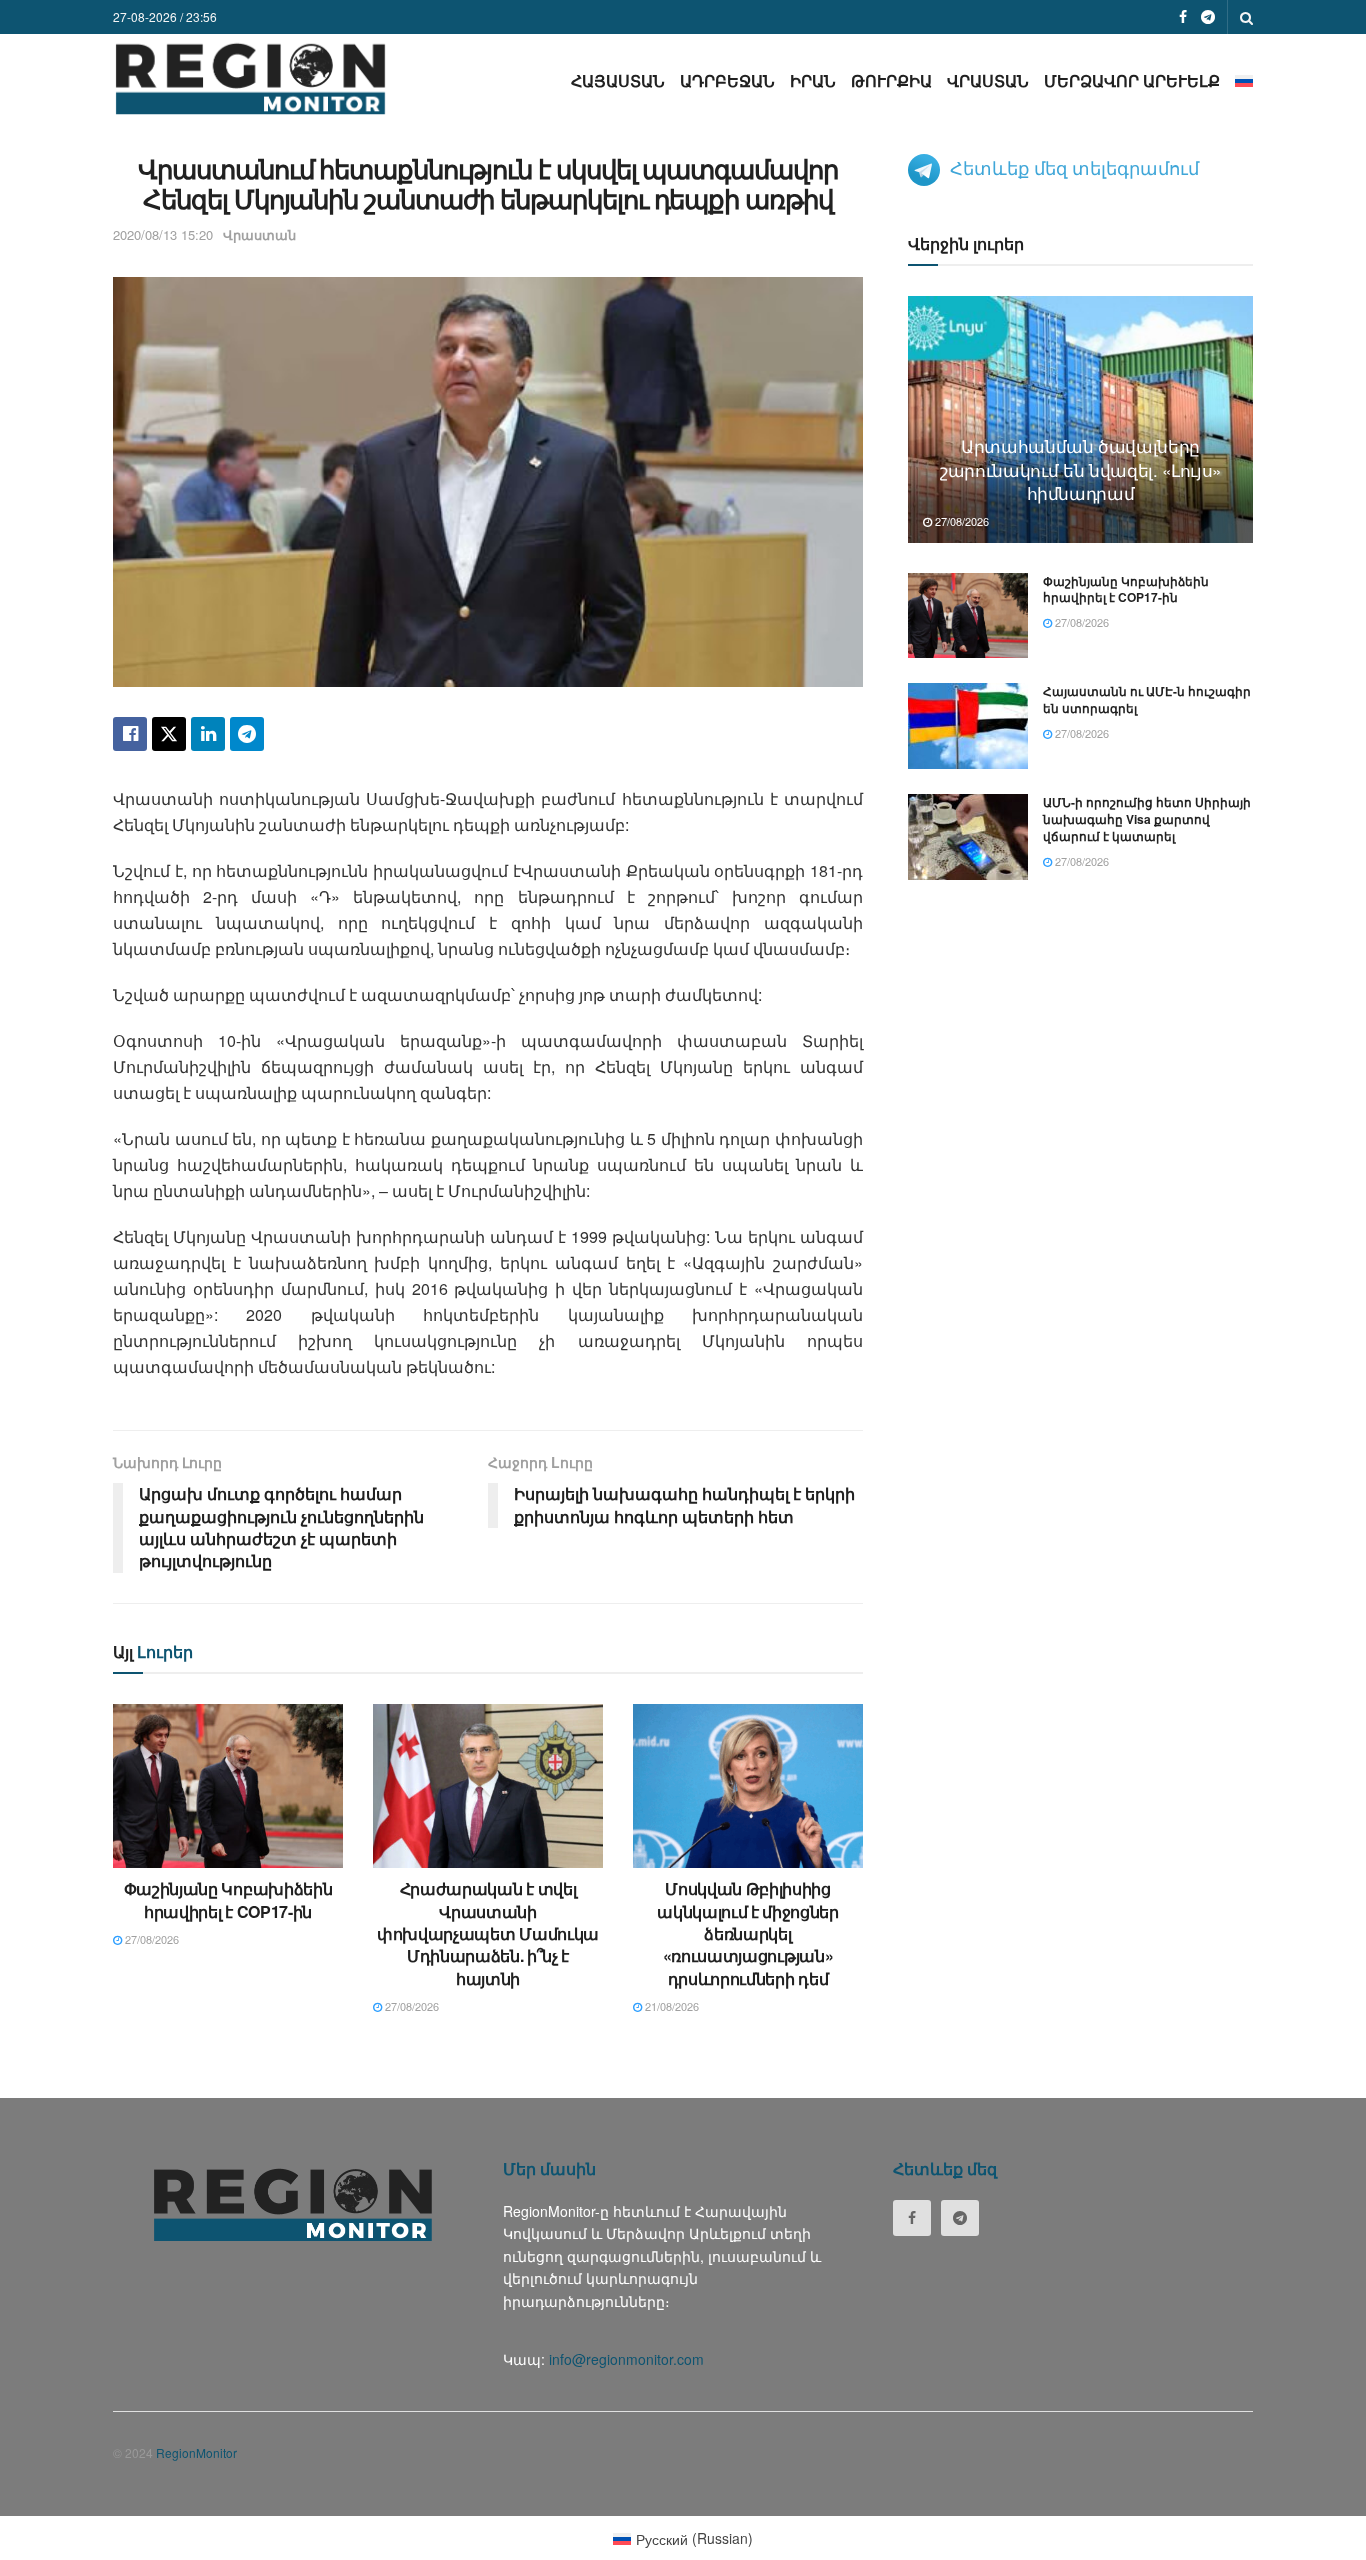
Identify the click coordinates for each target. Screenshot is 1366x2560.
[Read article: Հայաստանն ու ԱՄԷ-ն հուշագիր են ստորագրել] (968, 726)
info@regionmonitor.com (626, 2359)
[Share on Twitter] (169, 734)
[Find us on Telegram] (1208, 17)
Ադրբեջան (727, 80)
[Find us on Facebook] (1183, 17)
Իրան (813, 80)
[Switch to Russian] (1244, 80)
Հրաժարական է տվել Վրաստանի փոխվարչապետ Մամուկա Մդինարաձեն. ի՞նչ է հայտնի (488, 1933)
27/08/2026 (150, 1939)
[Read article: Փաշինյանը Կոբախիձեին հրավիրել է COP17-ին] (228, 1786)
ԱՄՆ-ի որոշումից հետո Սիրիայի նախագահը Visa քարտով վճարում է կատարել (1147, 819)
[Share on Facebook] (130, 734)
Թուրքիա (891, 80)
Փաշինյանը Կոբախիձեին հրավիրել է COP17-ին (228, 1899)
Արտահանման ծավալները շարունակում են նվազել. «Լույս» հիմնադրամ (1080, 469)
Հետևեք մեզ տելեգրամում (1074, 167)
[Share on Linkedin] (208, 734)
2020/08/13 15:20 (163, 234)
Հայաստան (618, 80)
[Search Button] (1246, 17)
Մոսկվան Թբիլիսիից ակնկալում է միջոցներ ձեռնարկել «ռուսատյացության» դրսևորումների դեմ (748, 1933)
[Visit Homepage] (250, 78)
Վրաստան (988, 80)
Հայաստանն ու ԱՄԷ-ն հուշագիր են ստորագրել (1147, 699)
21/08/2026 (670, 2006)
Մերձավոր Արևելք (1132, 80)
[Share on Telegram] (247, 734)
